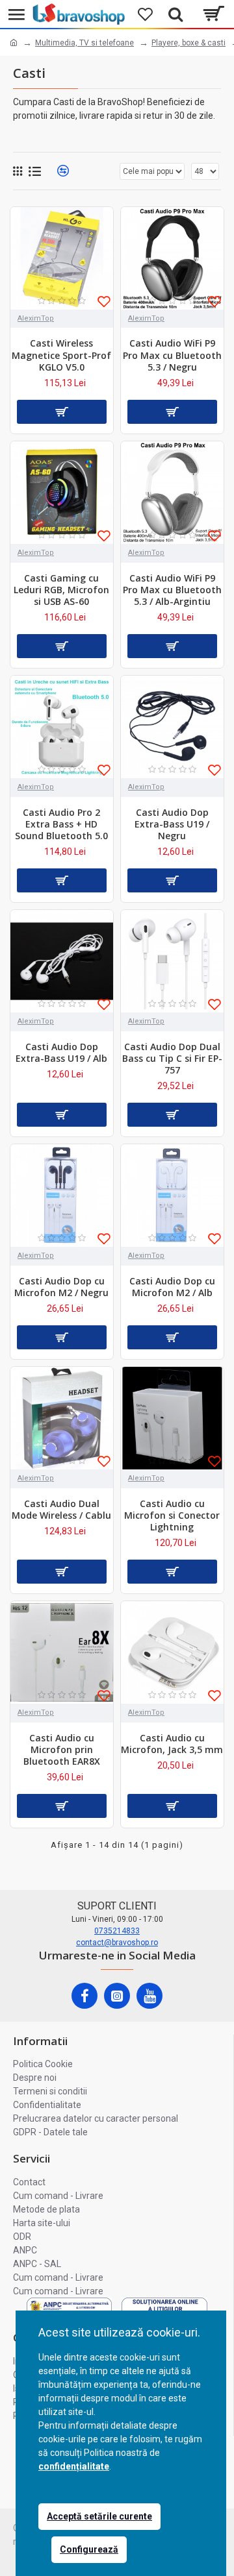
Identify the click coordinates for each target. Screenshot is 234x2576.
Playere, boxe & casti (188, 43)
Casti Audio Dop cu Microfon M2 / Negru (61, 1287)
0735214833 (117, 1931)
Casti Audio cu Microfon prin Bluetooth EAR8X (62, 1750)
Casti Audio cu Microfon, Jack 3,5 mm (172, 1744)
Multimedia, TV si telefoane (84, 43)
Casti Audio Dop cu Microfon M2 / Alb (172, 1287)
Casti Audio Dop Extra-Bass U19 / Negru (172, 824)
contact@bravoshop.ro (117, 1943)
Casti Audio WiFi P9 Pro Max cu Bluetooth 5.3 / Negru (172, 355)
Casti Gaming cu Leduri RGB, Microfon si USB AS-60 (61, 590)
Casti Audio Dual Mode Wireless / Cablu (61, 1510)
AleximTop (36, 318)
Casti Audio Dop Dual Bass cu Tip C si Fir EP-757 (172, 1059)
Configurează (89, 2549)
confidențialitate (74, 2466)
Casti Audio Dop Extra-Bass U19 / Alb (61, 1053)
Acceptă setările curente (99, 2516)
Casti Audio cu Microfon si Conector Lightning (172, 1515)
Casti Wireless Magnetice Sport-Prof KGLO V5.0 (61, 355)
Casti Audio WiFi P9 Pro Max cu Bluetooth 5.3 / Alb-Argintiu (172, 590)
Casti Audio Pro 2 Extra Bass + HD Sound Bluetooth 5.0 (61, 824)
